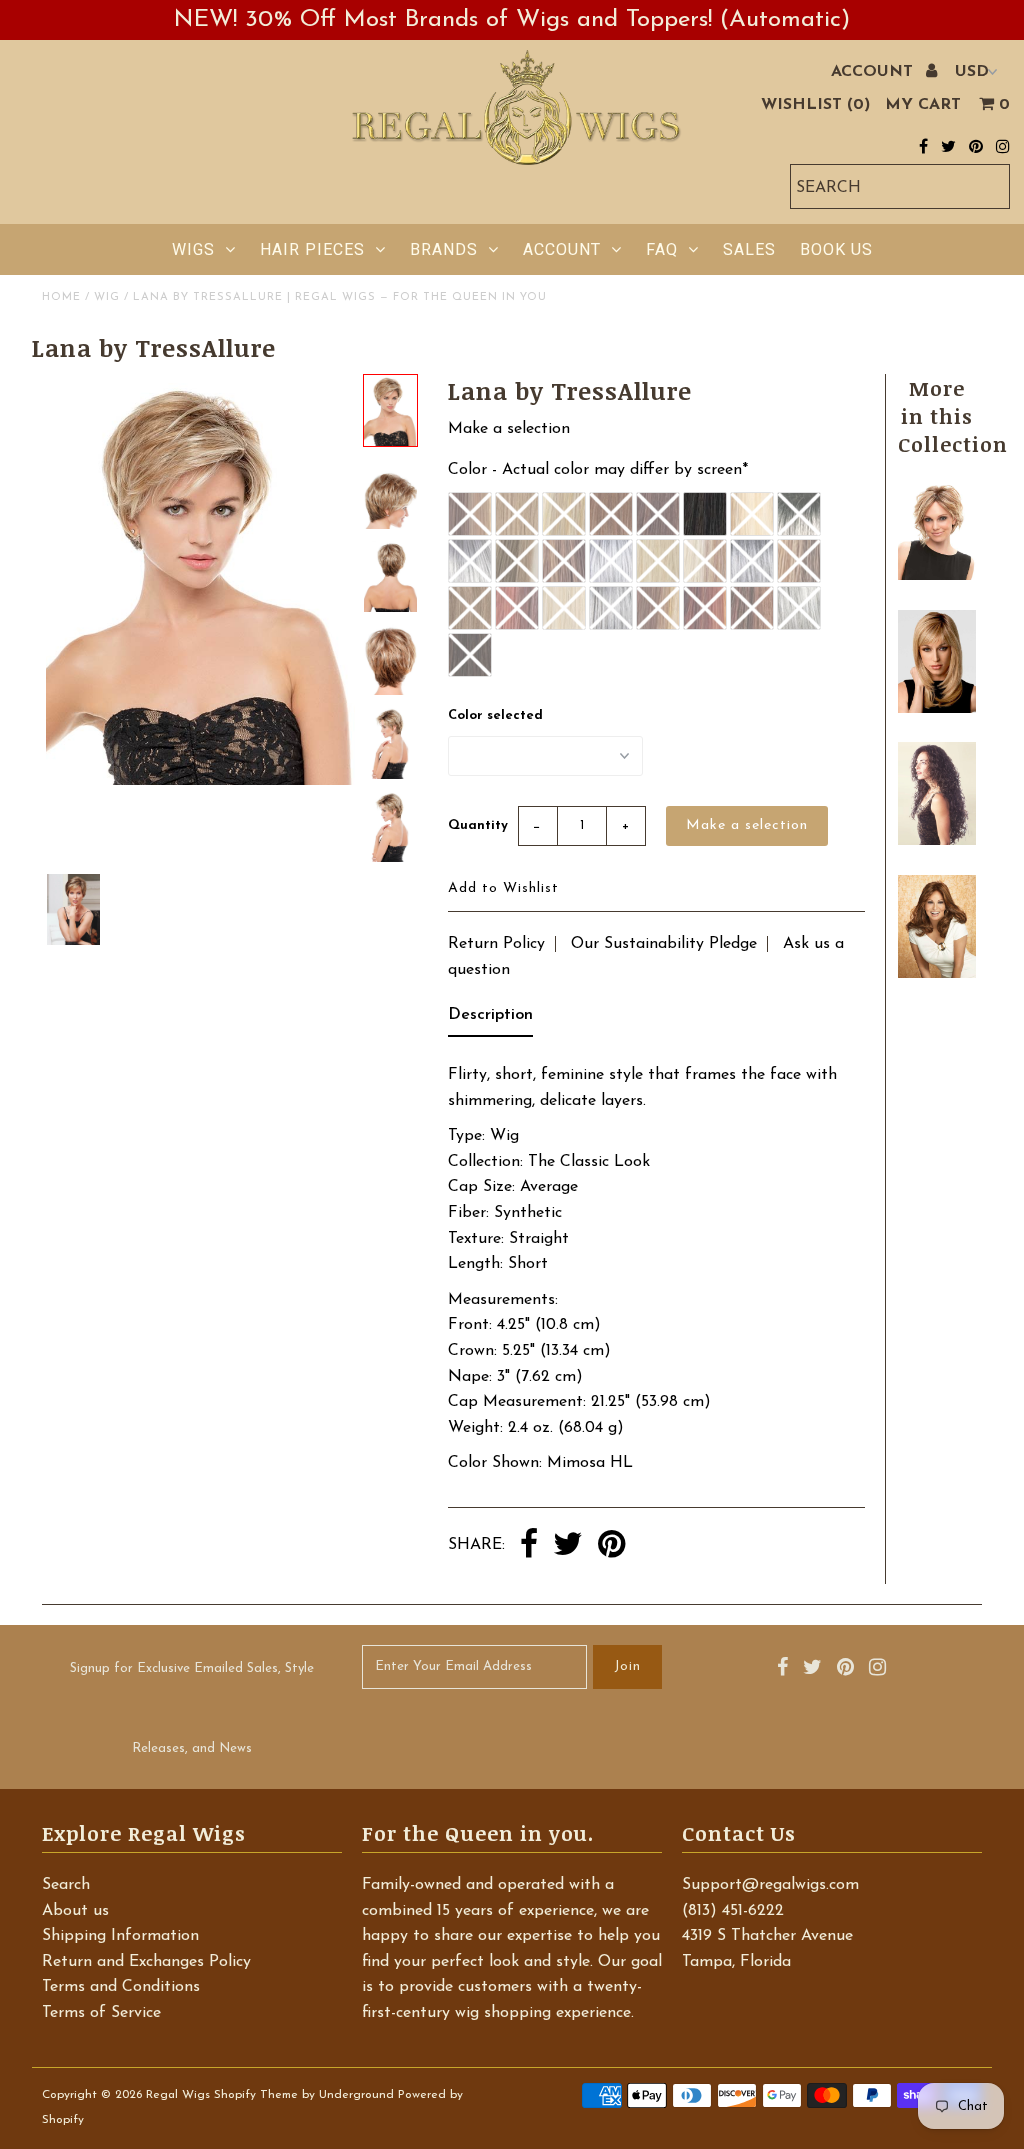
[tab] (490, 1020)
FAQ (662, 249)
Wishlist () (815, 105)
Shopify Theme (256, 2095)
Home (61, 297)
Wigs (193, 249)
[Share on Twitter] (568, 1546)
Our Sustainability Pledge (664, 944)
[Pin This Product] (611, 1546)
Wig (107, 297)
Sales (749, 249)
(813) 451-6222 (733, 1911)
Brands (444, 249)
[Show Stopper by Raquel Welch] (936, 974)
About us (75, 1911)
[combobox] (900, 186)
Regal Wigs (178, 2095)
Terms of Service (101, 2013)
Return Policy (496, 944)
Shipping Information (120, 1936)
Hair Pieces (312, 249)
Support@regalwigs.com (770, 1885)
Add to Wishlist (503, 888)
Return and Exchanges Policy (146, 1962)
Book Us (836, 249)
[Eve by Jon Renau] (936, 576)
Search (66, 1885)
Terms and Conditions (121, 1987)
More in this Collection (953, 416)
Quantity (478, 825)
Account (562, 249)
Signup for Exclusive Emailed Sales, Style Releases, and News (192, 1708)
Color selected (495, 715)
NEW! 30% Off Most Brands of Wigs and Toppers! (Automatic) (512, 20)
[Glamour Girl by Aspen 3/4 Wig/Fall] (936, 841)
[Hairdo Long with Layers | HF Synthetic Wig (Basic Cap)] (936, 709)
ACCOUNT (874, 72)
